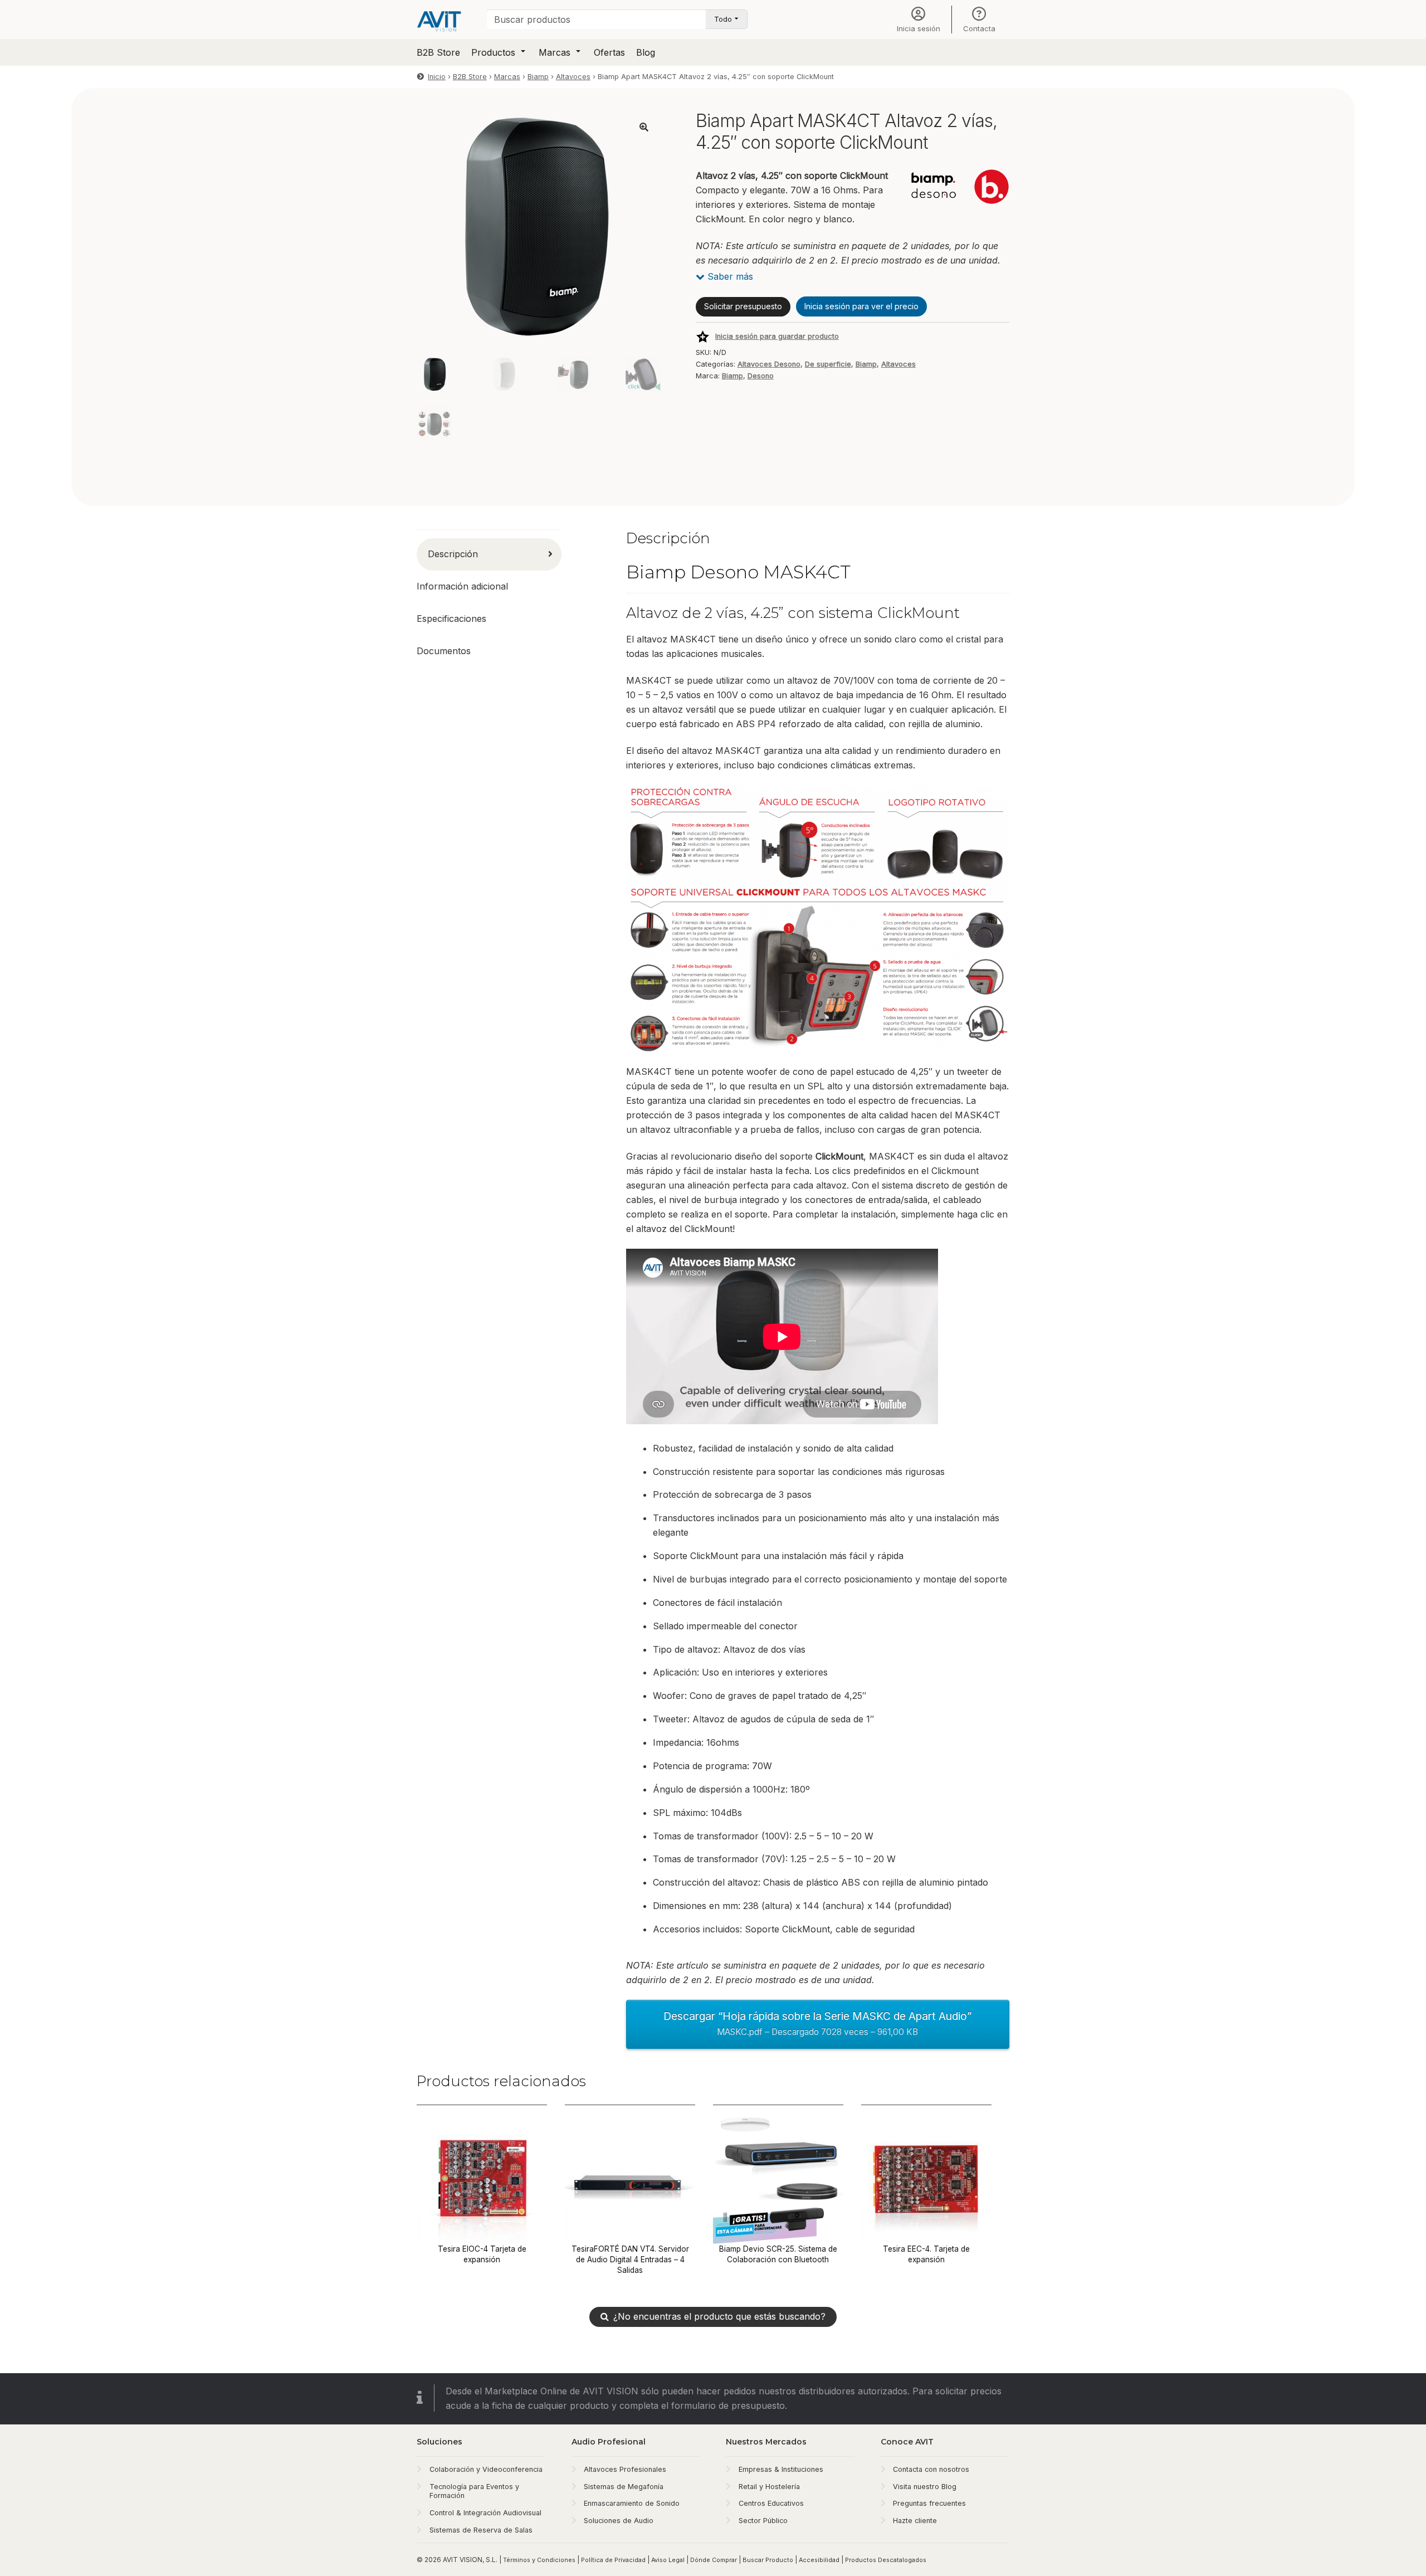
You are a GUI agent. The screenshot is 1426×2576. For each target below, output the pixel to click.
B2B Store (438, 52)
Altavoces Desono (769, 364)
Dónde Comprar (714, 2560)
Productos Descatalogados (886, 2560)
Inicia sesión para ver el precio (861, 306)
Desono (761, 376)
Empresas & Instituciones (781, 2469)
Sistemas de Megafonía (624, 2487)
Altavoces (573, 77)
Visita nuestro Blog (925, 2487)
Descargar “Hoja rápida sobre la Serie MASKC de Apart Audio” (817, 2023)
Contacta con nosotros (931, 2469)
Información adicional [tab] (462, 586)
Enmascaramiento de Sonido (632, 2503)
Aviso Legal (668, 2560)
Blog (646, 52)
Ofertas (609, 52)
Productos (493, 52)
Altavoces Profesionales (625, 2469)
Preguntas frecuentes (929, 2503)
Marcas (555, 52)
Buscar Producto (768, 2560)
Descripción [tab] (453, 554)
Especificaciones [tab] (451, 619)
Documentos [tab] (444, 651)
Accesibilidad (819, 2560)
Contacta (979, 28)
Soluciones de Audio (619, 2521)
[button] (644, 127)
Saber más (729, 276)
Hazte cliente (915, 2521)
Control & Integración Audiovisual (485, 2513)
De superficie (828, 364)
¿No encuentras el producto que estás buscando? (719, 2316)
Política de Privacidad (613, 2560)
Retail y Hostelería (769, 2487)
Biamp (538, 77)
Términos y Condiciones (539, 2560)
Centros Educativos (771, 2503)
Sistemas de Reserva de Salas (481, 2530)
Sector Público (763, 2521)
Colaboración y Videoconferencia (486, 2469)
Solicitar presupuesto (743, 306)
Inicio (437, 77)
